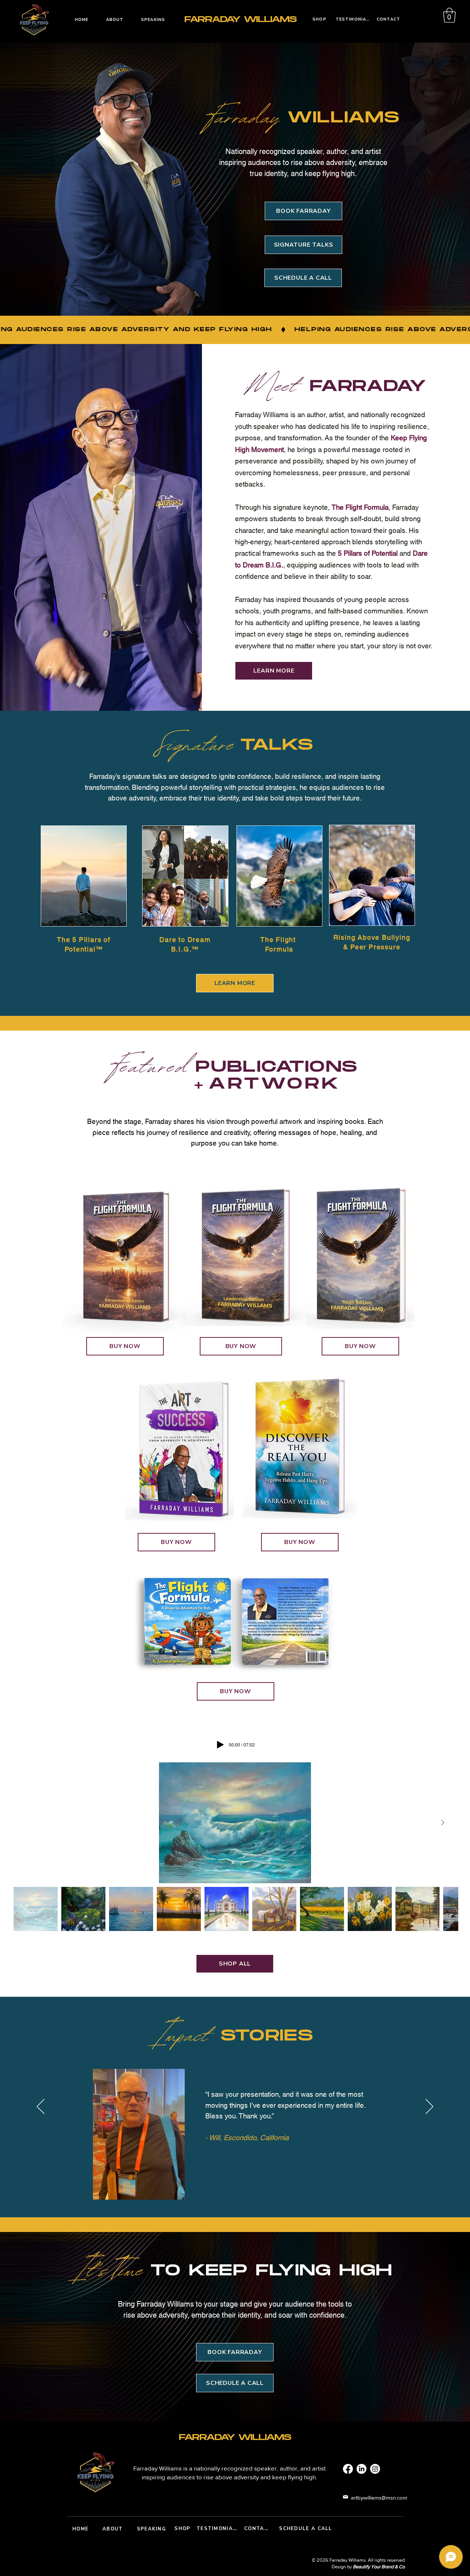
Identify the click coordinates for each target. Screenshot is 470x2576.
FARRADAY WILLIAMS (241, 19)
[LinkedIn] (361, 2469)
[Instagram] (375, 2469)
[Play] (220, 1745)
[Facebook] (348, 2469)
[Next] (429, 2107)
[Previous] (41, 2107)
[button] (449, 15)
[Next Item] (442, 1823)
